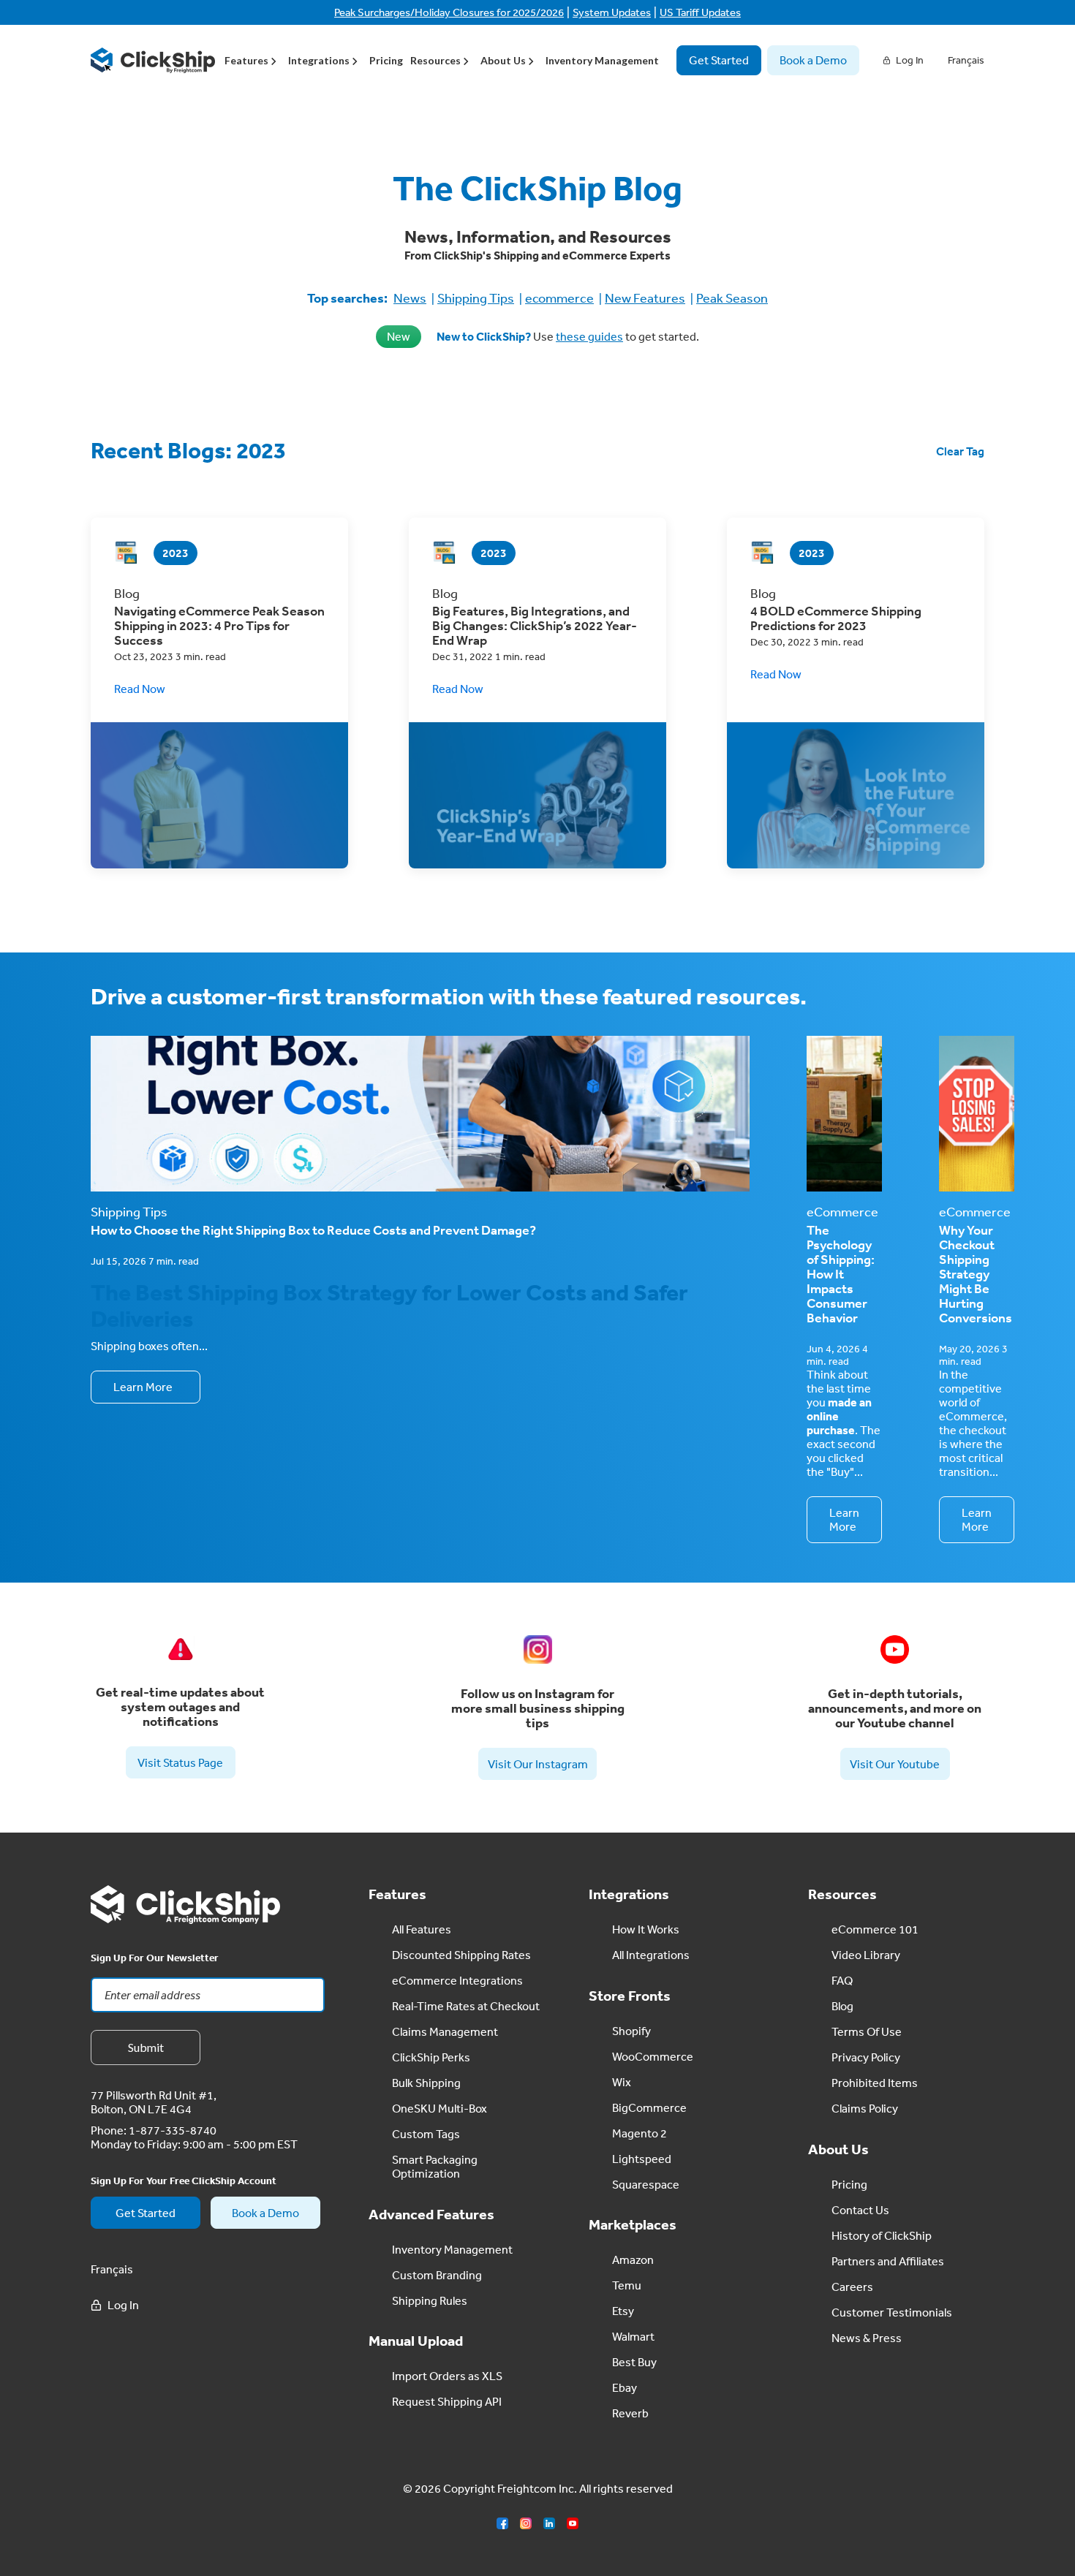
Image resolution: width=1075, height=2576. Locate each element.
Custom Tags (426, 2134)
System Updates (612, 12)
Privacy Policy (866, 2057)
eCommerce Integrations (457, 1980)
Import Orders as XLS (447, 2376)
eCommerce (842, 1212)
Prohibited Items (875, 2083)
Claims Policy (865, 2108)
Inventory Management (602, 60)
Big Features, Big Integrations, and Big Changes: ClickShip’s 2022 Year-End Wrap (535, 626)
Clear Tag (960, 451)
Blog (842, 2006)
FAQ (842, 1980)
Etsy (623, 2311)
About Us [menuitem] (503, 60)
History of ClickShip (882, 2235)
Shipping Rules (430, 2300)
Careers (852, 2287)
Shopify (631, 2031)
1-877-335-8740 (173, 2130)
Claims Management (445, 2031)
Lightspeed (642, 2159)
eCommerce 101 (875, 1929)
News (410, 298)
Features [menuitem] (246, 60)
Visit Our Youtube (895, 1764)
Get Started (719, 60)
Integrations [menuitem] (319, 60)
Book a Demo (813, 60)
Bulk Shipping (426, 2083)
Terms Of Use (867, 2031)
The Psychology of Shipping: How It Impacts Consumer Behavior (841, 1274)
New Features (645, 298)
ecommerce (559, 298)
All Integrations (651, 1955)
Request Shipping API (447, 2401)
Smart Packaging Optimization (435, 2166)
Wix (622, 2082)
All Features (422, 1929)
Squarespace (646, 2184)
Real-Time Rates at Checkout (466, 2006)
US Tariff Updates (700, 12)
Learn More (143, 1387)
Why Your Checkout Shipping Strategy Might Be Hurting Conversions (976, 1274)
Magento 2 (640, 2133)
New (399, 336)
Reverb (630, 2413)
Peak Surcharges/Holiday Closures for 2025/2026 (449, 12)
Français (966, 60)
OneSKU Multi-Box (440, 2108)
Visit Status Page (180, 1762)
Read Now (140, 689)
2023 (176, 553)
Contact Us (860, 2210)
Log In (910, 60)
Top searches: (347, 298)
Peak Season (732, 298)
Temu (627, 2285)
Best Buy (634, 2362)
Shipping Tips (476, 298)
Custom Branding (437, 2275)
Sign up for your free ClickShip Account (184, 2181)
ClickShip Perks (431, 2057)
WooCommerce (653, 2056)
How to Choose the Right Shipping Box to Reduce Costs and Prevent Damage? (313, 1230)
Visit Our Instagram (538, 1764)
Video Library (866, 1955)
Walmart (633, 2336)
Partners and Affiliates (888, 2261)
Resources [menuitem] (435, 60)
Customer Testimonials (892, 2312)
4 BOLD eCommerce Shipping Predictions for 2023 (836, 618)
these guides (589, 336)
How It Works (646, 1929)
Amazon (633, 2259)
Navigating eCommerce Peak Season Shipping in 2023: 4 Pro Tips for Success (219, 626)
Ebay (625, 2387)
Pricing (386, 60)
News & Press (867, 2338)
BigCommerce (649, 2107)
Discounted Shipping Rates (461, 1955)
